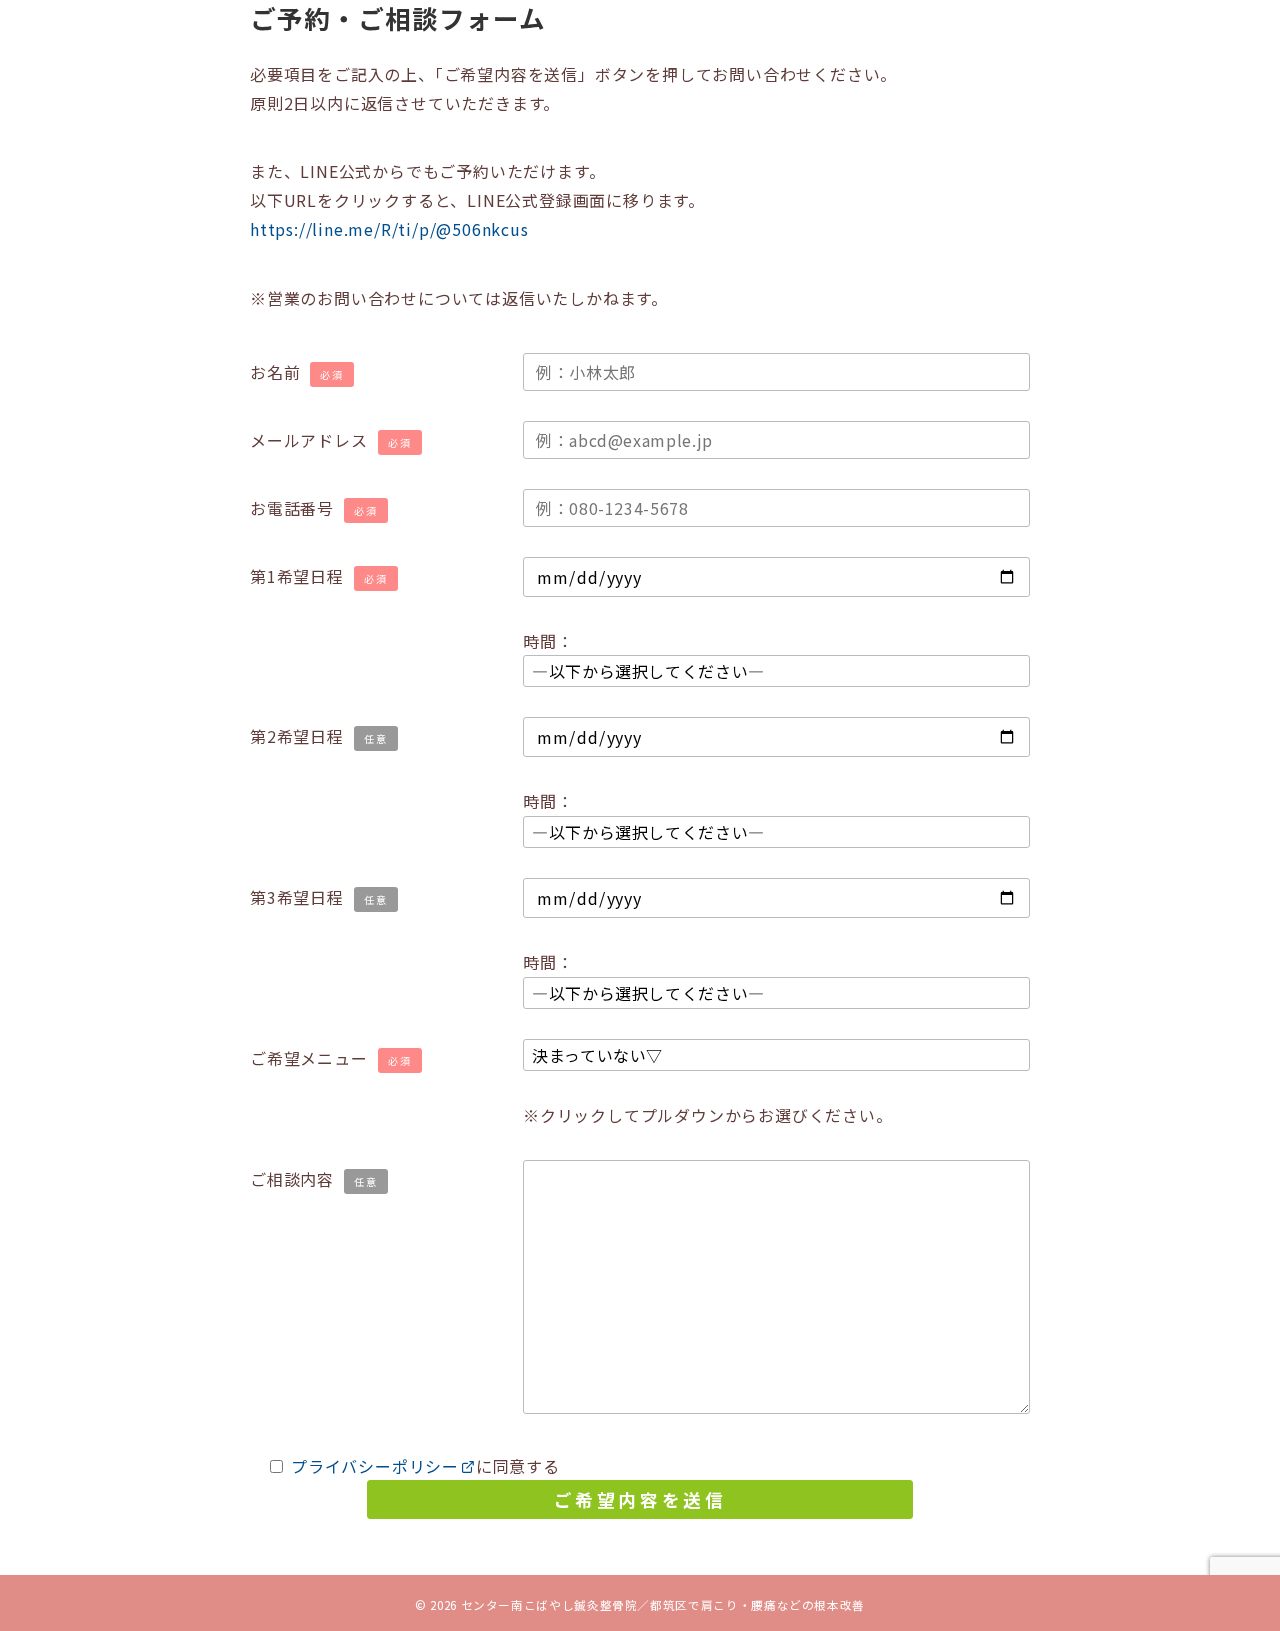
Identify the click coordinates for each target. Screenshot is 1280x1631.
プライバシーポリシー (375, 1466)
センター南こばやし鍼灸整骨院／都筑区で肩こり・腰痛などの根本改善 (663, 1605)
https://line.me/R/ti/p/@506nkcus (389, 229)
